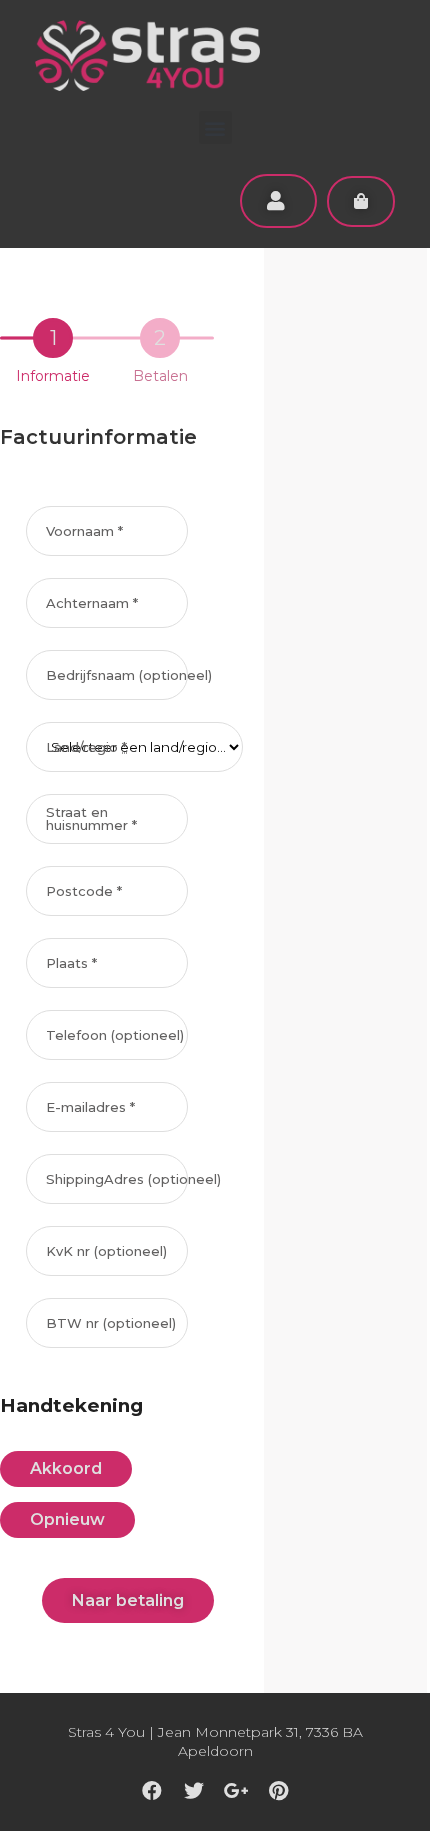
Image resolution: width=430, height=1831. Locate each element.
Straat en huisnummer (91, 819)
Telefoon (115, 1035)
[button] (215, 127)
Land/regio (86, 747)
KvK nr (106, 1251)
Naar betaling (128, 1600)
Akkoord (66, 1468)
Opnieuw (67, 1519)
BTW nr (111, 1323)
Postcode (84, 891)
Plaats (71, 963)
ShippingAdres (133, 1179)
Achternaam (92, 603)
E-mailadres (90, 1107)
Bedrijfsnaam (129, 675)
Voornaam (84, 531)
